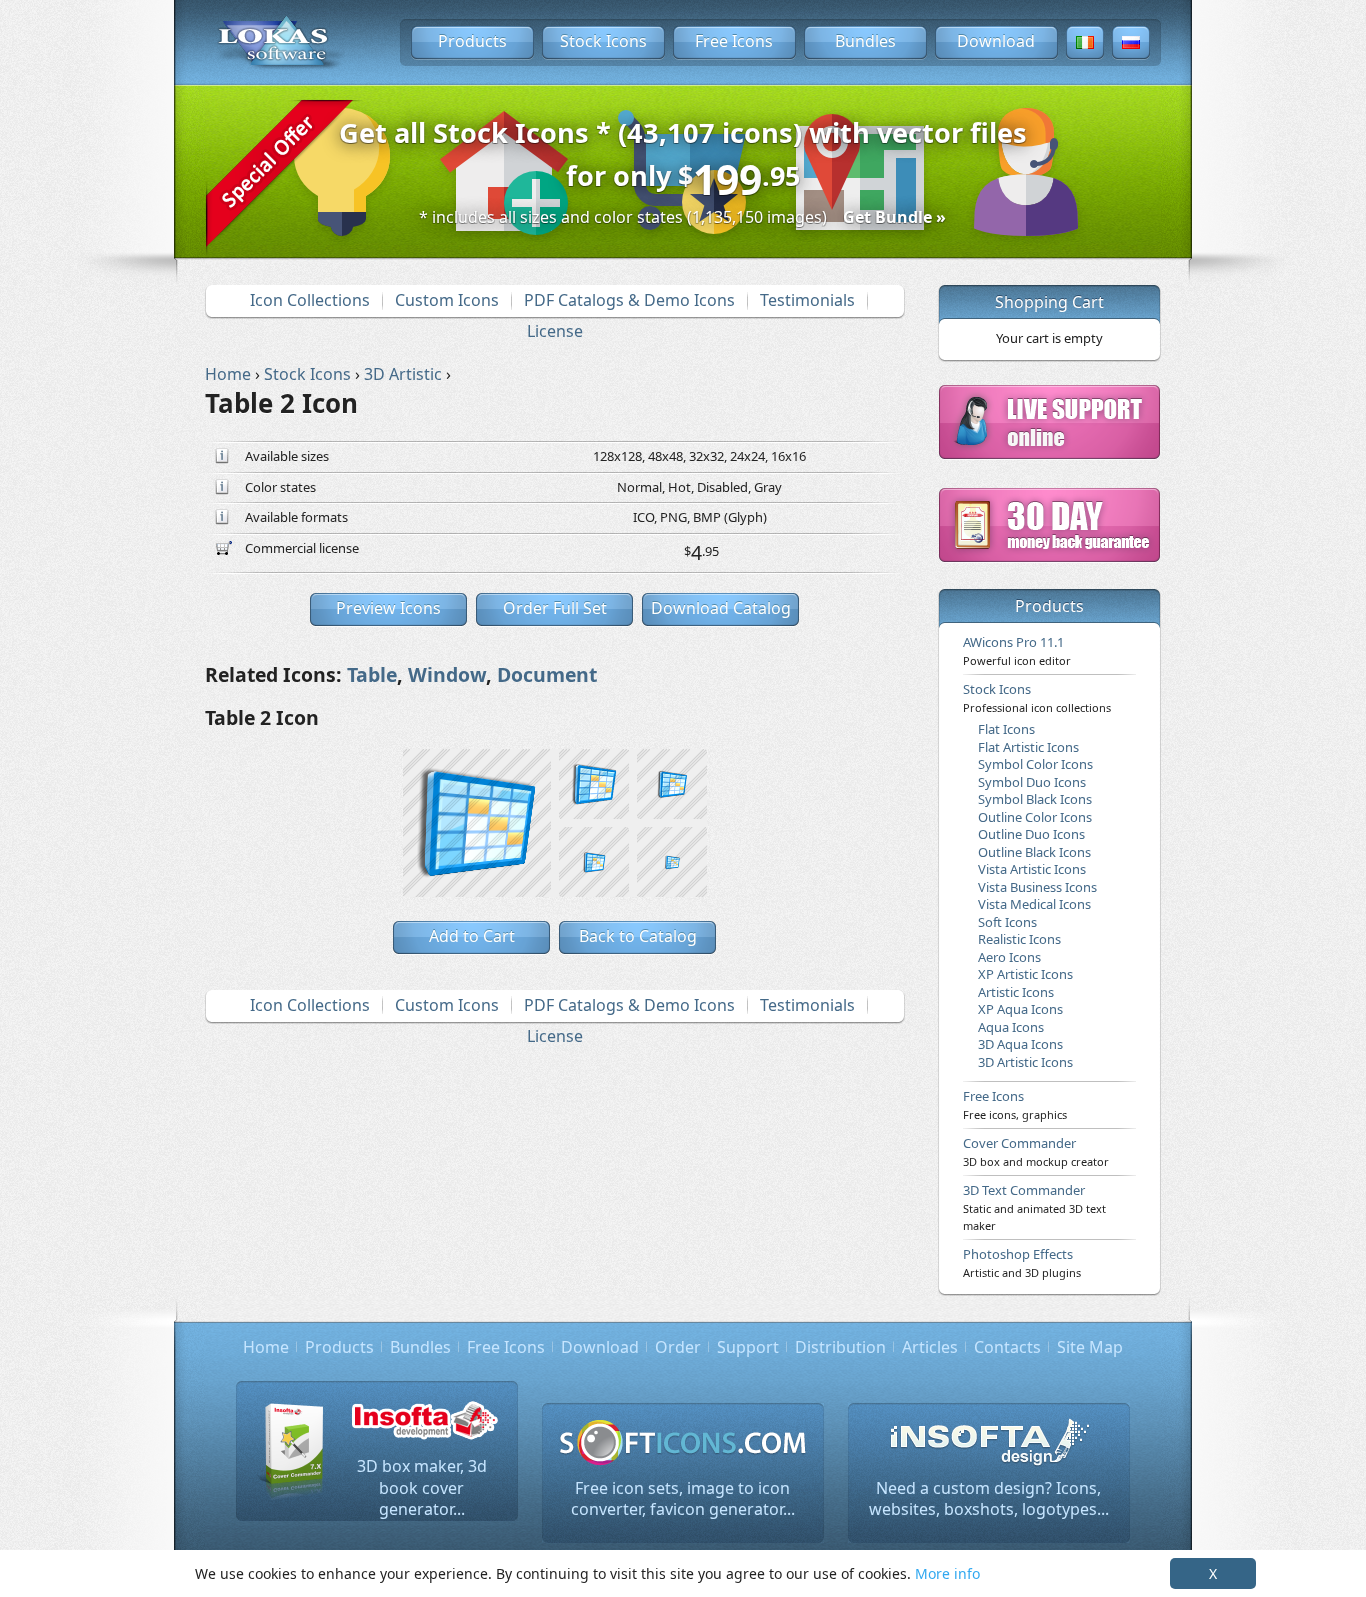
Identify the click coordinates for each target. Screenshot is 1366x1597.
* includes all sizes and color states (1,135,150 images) (682, 217)
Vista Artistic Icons (1032, 869)
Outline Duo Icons (1031, 834)
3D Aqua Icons (1020, 1044)
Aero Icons (1009, 957)
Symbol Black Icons (1035, 799)
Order (678, 1347)
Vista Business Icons (1037, 887)
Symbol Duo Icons (1032, 782)
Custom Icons (447, 300)
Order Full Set (555, 608)
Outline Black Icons (1034, 852)
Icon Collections (310, 300)
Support (748, 1347)
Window (447, 674)
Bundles (865, 41)
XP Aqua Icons (1020, 1009)
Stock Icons (603, 41)
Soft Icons (1007, 922)
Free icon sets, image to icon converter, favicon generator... (683, 1499)
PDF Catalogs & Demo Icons (629, 300)
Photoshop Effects (1022, 1262)
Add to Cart (472, 936)
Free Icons (734, 41)
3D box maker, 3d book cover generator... (422, 1487)
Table (372, 674)
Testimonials (807, 300)
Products (472, 41)
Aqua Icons (1011, 1027)
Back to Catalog (638, 936)
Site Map (1090, 1347)
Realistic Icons (1019, 939)
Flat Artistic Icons (1028, 747)
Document (547, 674)
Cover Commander (1036, 1151)
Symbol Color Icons (1035, 764)
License (555, 331)
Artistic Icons (1016, 992)
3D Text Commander (1034, 1207)
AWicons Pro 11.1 (1017, 650)
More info (947, 1573)
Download (996, 41)
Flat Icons (1006, 729)
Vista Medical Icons (1034, 904)
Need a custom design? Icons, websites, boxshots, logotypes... (989, 1499)
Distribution (840, 1347)
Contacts (1007, 1347)
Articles (930, 1347)
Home (266, 1347)
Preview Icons (388, 608)
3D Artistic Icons (1025, 1062)
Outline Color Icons (1035, 817)
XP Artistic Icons (1025, 974)
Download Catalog (721, 608)
